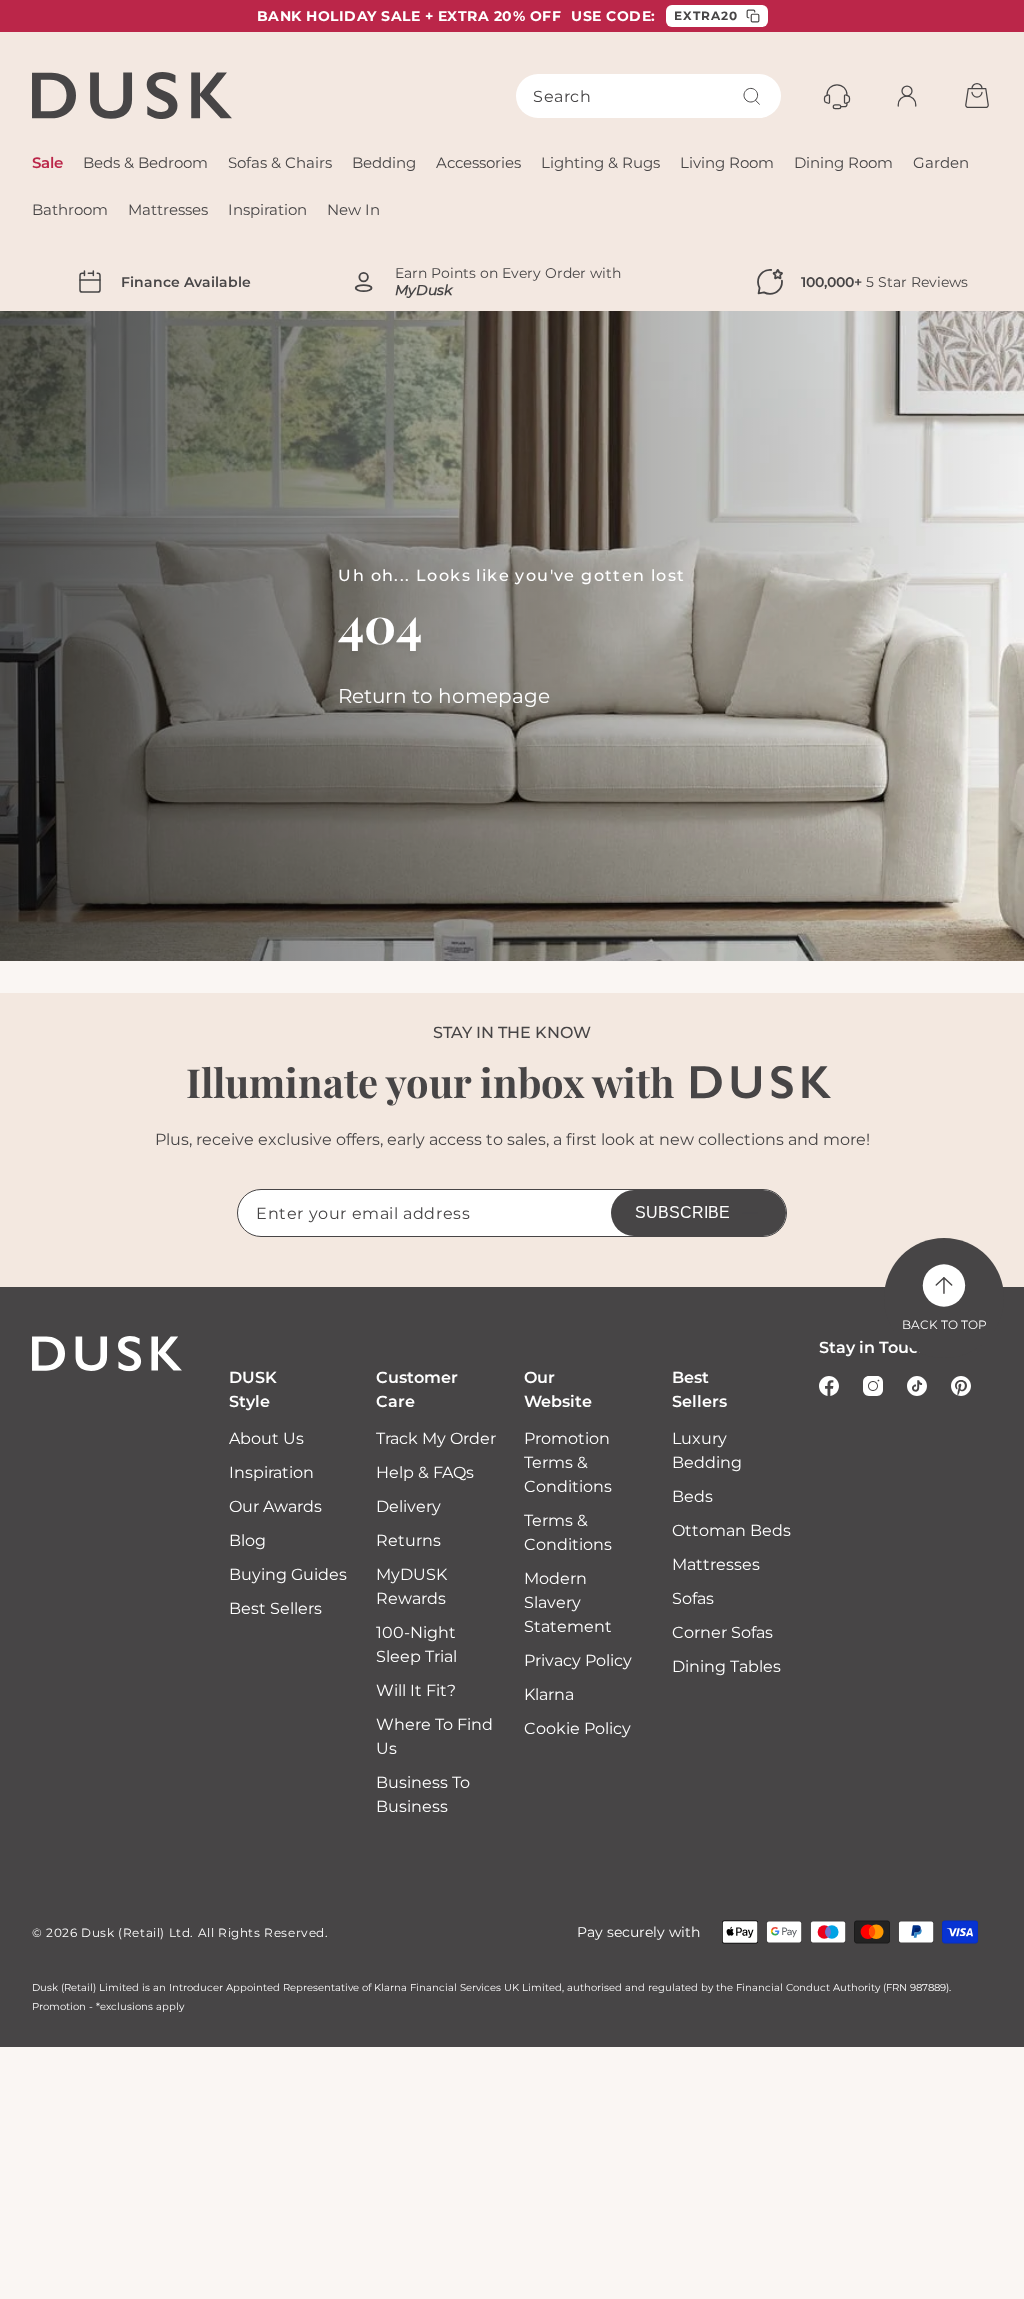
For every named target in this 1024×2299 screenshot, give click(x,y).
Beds (692, 1496)
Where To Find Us (434, 1736)
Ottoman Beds (731, 1530)
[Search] (752, 96)
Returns (408, 1540)
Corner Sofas (722, 1632)
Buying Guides (288, 1574)
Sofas (693, 1598)
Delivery (408, 1506)
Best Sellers (275, 1608)
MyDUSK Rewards (411, 1586)
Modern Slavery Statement (568, 1602)
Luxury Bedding (707, 1450)
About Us (266, 1438)
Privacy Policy (578, 1660)
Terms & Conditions (568, 1532)
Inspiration (271, 1472)
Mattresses (716, 1564)
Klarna (549, 1694)
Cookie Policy (577, 1728)
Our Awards (275, 1506)
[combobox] (648, 96)
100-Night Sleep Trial (416, 1644)
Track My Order (436, 1438)
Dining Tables (726, 1666)
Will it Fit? (416, 1690)
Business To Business (423, 1794)
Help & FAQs (425, 1472)
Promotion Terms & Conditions (568, 1462)
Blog (247, 1540)
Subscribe (682, 1212)
